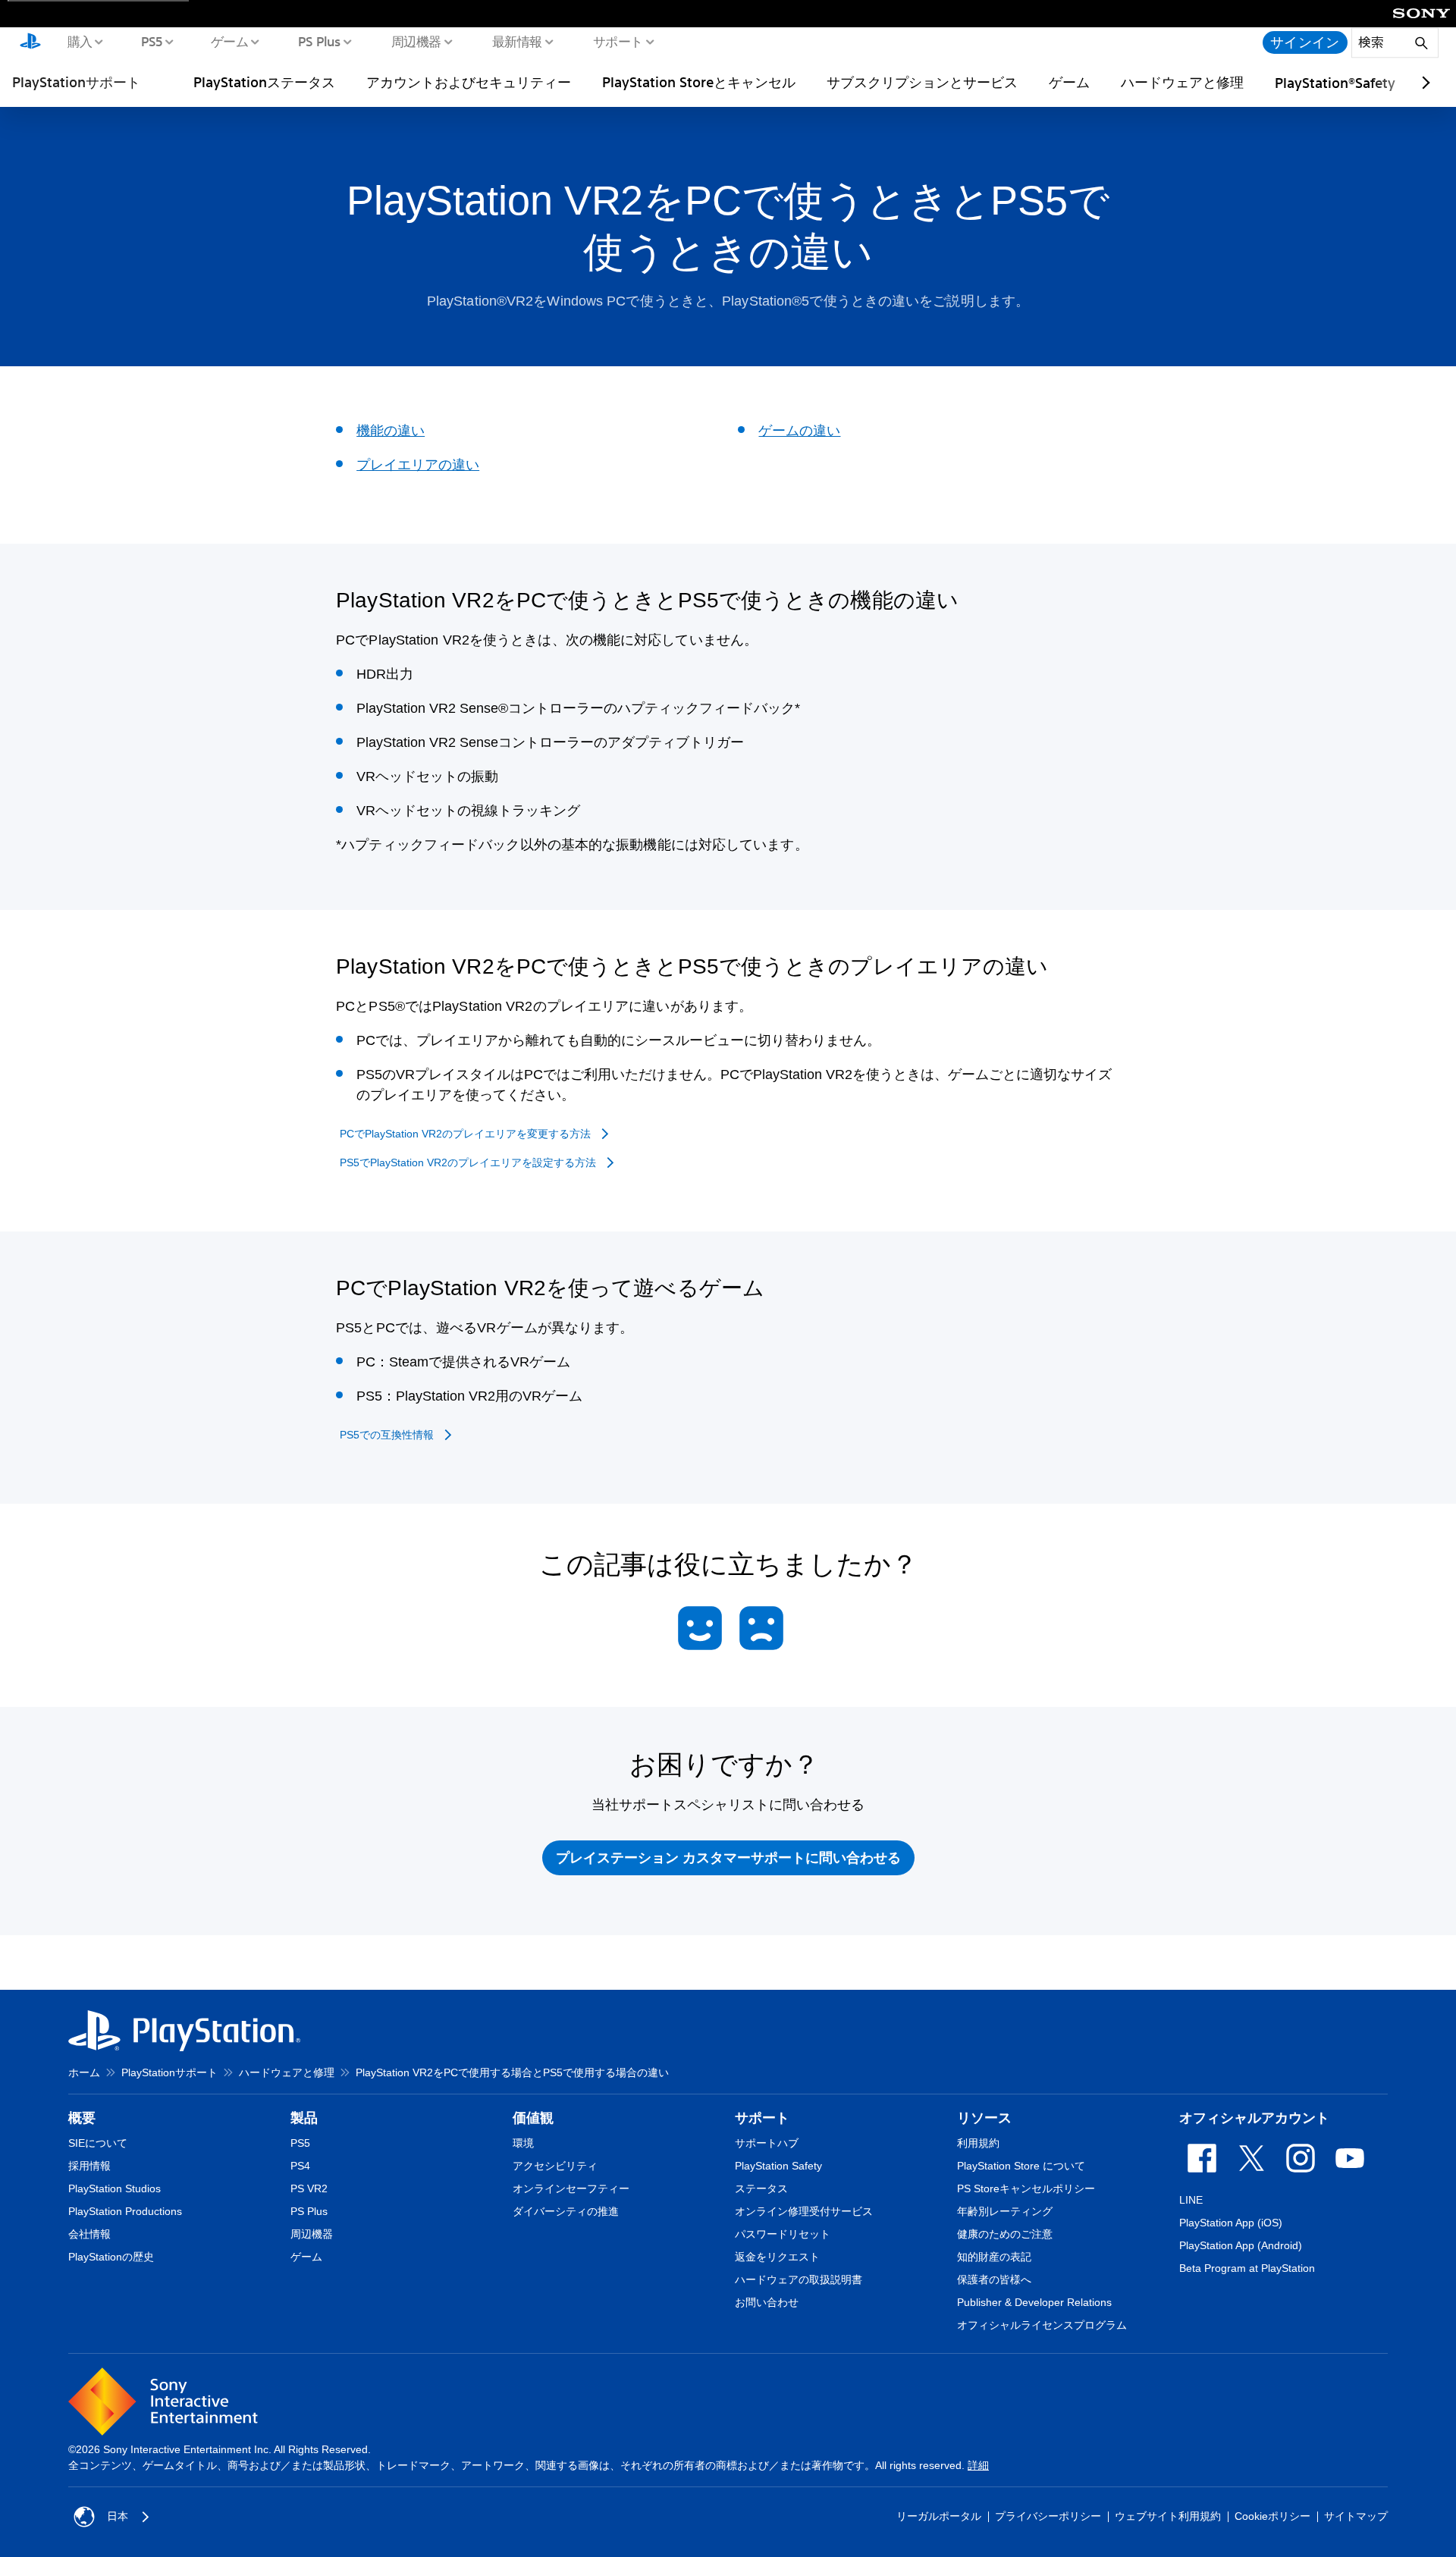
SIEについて (98, 2143)
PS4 (300, 2166)
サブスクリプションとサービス (922, 82)
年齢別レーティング (1005, 2211)
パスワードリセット (783, 2234)
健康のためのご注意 (1005, 2234)
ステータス (761, 2188)
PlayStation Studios (115, 2188)
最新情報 (516, 41)
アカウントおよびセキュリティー (469, 82)
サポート (617, 41)
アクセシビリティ (555, 2166)
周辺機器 (416, 41)
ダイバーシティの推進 (566, 2211)
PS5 (151, 41)
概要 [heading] (82, 2118)
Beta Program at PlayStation (1247, 2268)
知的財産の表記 (994, 2257)
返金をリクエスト (777, 2257)
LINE (1191, 2200)
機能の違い (391, 431)
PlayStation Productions (125, 2211)
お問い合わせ (767, 2302)
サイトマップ (1356, 2516)
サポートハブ (767, 2143)
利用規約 (978, 2143)
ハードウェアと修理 (1182, 82)
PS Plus (319, 41)
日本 (118, 2516)
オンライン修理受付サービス (804, 2211)
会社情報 (89, 2234)
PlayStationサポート (76, 82)
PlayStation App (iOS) (1231, 2223)
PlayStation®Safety (1335, 83)
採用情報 (89, 2166)
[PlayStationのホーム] (30, 42)
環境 (523, 2143)
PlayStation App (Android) (1241, 2245)
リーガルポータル (939, 2516)
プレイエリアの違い (418, 465)
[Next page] (1423, 83)
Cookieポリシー (1272, 2516)
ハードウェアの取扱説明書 (799, 2279)
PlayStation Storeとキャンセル (699, 82)
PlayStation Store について (1021, 2166)
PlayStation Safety (778, 2166)
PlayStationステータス (264, 82)
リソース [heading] (984, 2118)
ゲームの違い (799, 431)
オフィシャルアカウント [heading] (1254, 2118)
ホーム (84, 2072)
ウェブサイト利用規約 (1168, 2516)
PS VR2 (309, 2188)
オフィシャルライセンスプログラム (1042, 2325)
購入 (79, 41)
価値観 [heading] (533, 2118)
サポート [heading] (762, 2118)
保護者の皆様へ (994, 2279)
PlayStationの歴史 (111, 2257)
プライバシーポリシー (1048, 2516)
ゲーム (229, 41)
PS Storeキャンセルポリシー (1026, 2188)
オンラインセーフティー (571, 2188)
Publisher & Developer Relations (1034, 2302)
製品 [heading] (304, 2118)
